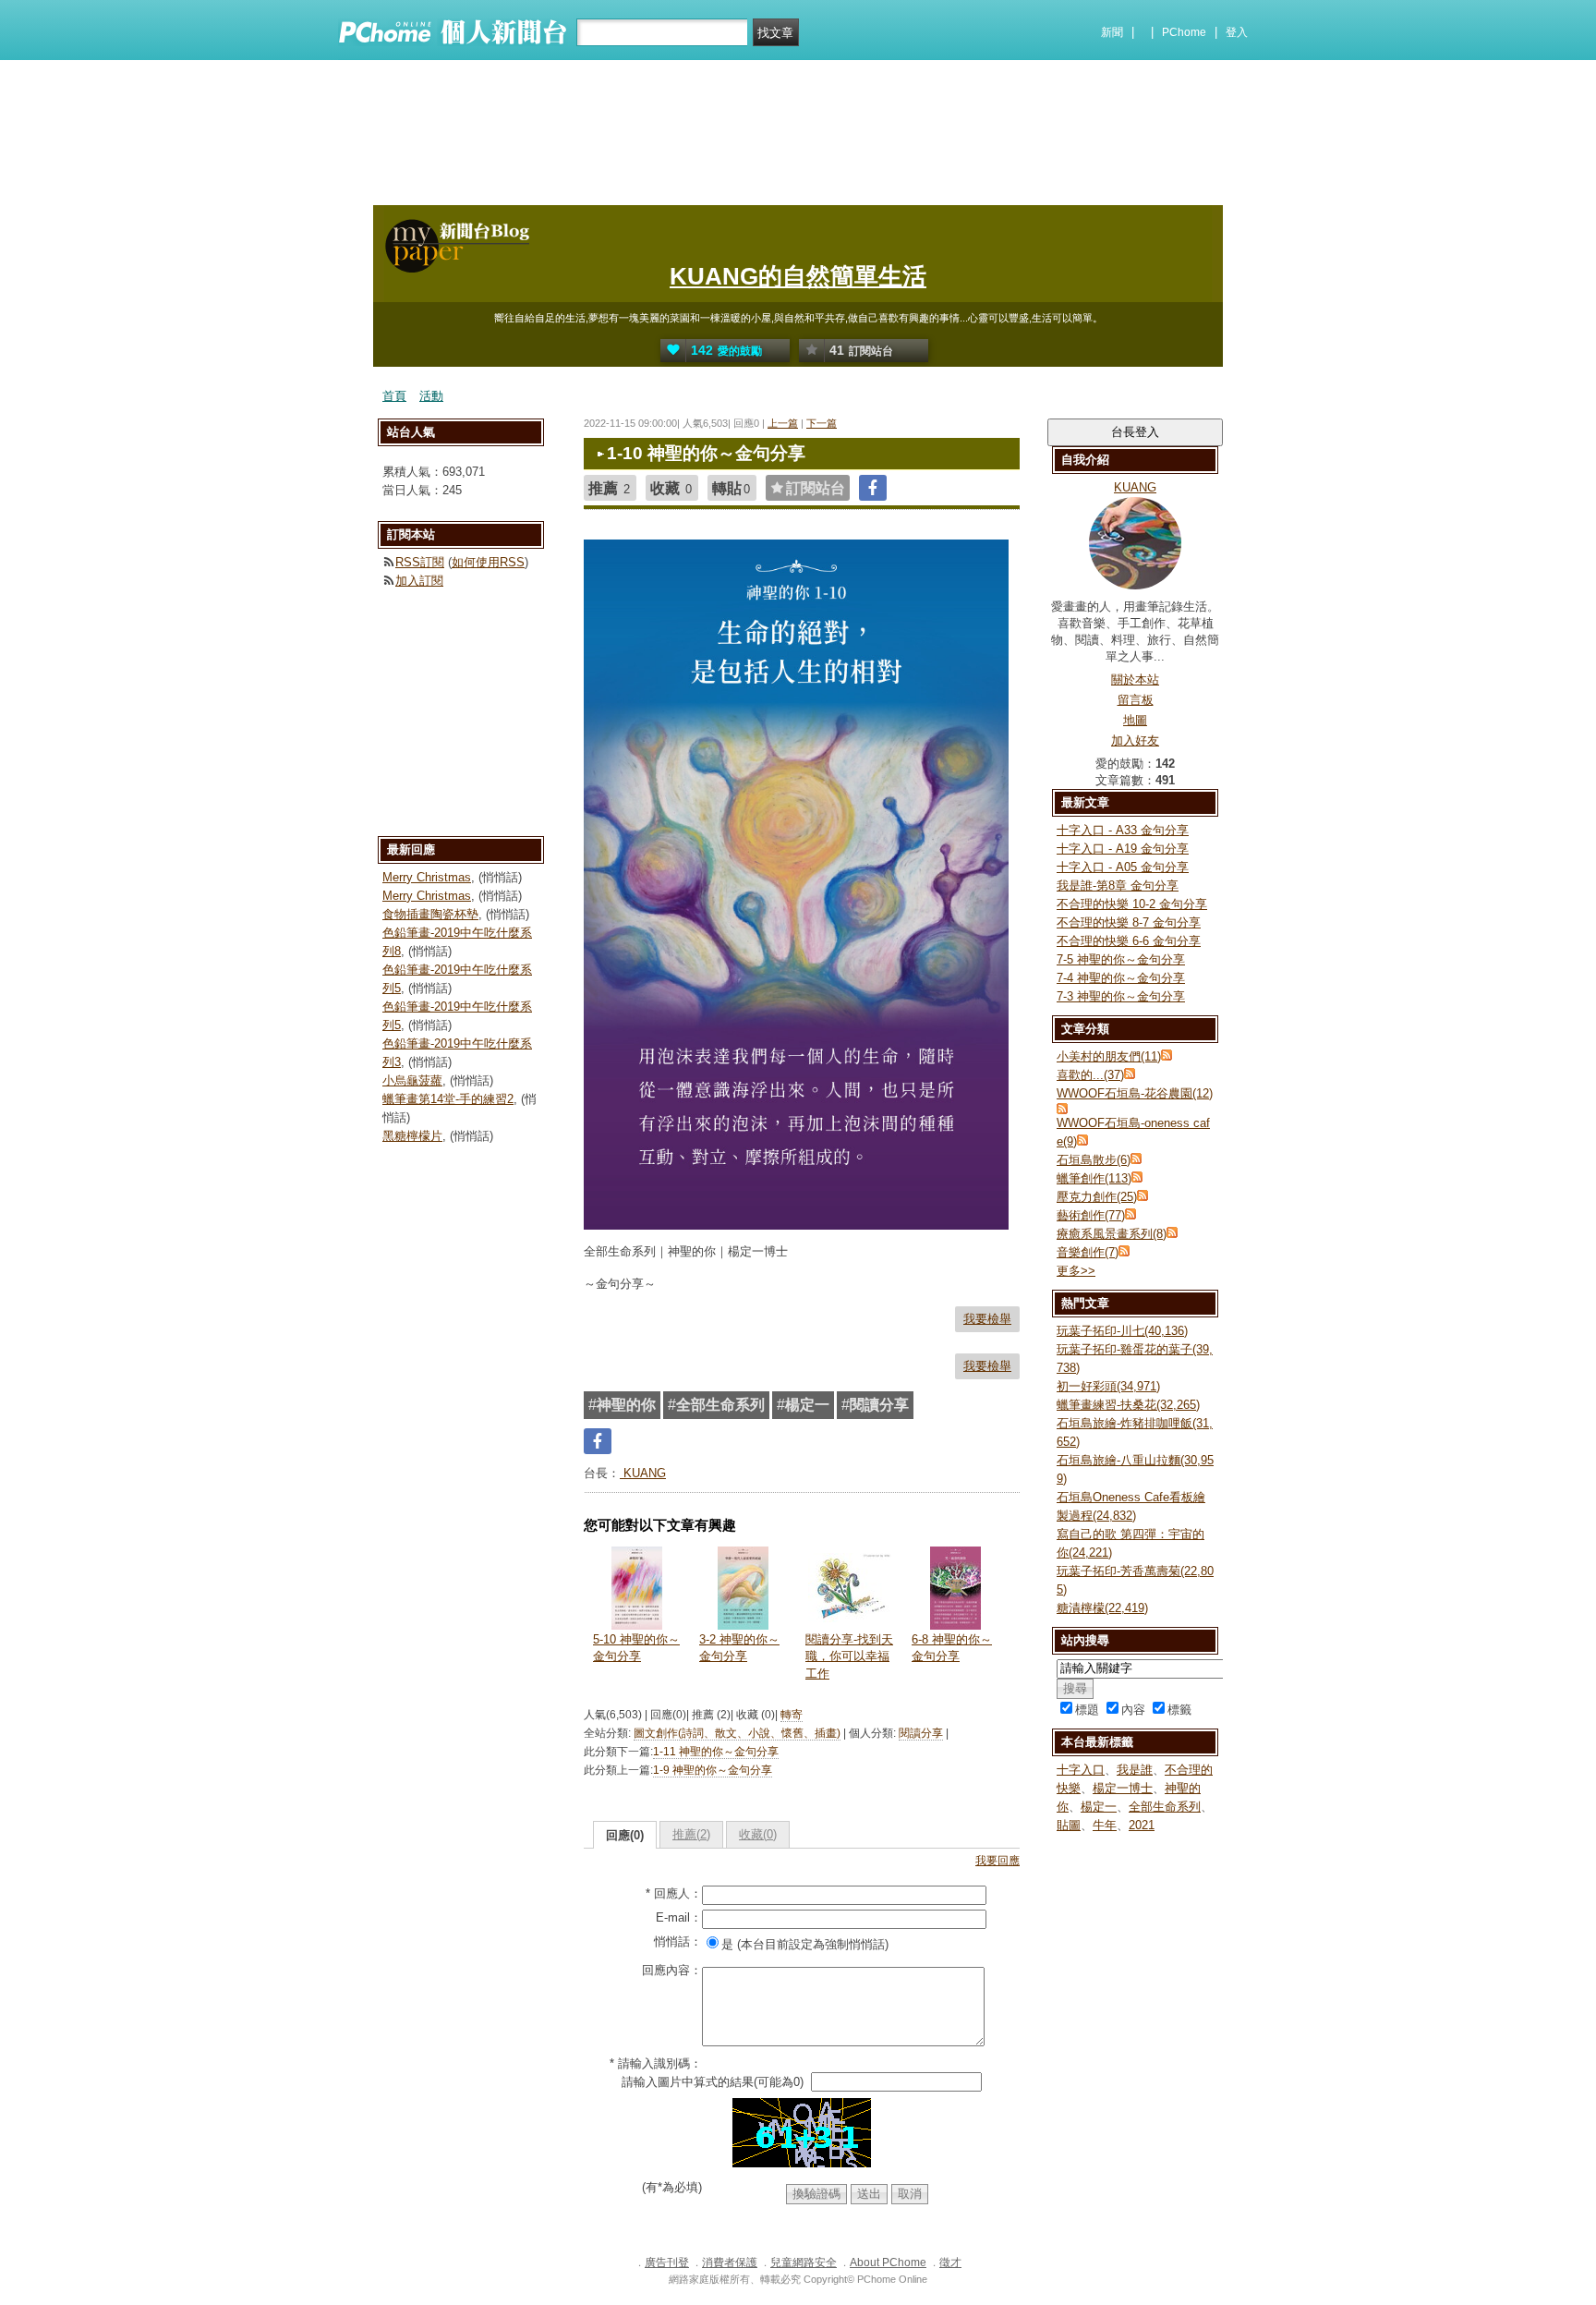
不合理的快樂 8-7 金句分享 (1129, 922)
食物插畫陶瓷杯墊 (430, 914)
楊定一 (1099, 1807)
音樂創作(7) (1088, 1252)
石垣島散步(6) (1094, 1160)
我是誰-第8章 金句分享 (1118, 886)
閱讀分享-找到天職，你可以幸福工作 (849, 1656)
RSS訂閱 (420, 562)
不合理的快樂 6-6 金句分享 (1129, 941)
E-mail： (679, 1917)
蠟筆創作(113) (1094, 1178)
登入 (1237, 32)
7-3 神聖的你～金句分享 (1121, 996)
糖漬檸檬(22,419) (1102, 1608)
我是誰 (1135, 1770)
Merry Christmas (427, 877)
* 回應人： (674, 1893)
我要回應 (997, 1861)
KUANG (643, 1473)
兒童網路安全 (804, 2263)
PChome (1184, 32)
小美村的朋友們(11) (1109, 1056)
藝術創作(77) (1091, 1215)
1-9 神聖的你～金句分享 (713, 1770)
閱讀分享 (921, 1733)
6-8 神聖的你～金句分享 (952, 1648)
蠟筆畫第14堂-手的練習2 (448, 1099)
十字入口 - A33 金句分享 (1123, 830)
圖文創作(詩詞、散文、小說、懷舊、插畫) (737, 1733)
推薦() (691, 1834)
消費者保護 (730, 2263)
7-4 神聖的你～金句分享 (1121, 978)
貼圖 (1069, 1825)
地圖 (1135, 720)
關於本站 (1135, 679)
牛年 (1105, 1825)
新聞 (1112, 32)
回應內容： (672, 1970)
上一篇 (783, 423)
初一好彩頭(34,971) (1108, 1386)
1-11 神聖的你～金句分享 (716, 1752)
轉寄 (792, 1715)
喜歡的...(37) (1090, 1075)
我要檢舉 (987, 1319)
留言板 (1136, 700)
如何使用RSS (488, 562)
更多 (1076, 1271)
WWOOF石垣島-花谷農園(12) (1135, 1093)
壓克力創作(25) (1097, 1197)
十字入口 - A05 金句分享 (1123, 867)
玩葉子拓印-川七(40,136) (1122, 1331)
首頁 (394, 396)
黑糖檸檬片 (412, 1136)
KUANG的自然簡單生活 (798, 276)
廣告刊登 (667, 2263)
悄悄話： (678, 1941)
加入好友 (1135, 740)
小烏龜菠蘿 (412, 1080)
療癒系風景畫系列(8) (1112, 1234)
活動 (431, 396)
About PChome (888, 2263)
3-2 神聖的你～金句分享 (739, 1648)
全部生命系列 (1165, 1807)
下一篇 (822, 423)
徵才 (950, 2263)
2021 (1142, 1825)
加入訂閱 (419, 581)
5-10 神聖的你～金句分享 (636, 1648)
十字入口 (1081, 1770)
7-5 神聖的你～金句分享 (1121, 959)
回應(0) (625, 1835)
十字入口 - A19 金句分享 (1123, 849)
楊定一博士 (1123, 1788)
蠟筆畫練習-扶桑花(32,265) (1128, 1405)
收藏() (758, 1834)
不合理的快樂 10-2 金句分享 (1132, 904)
